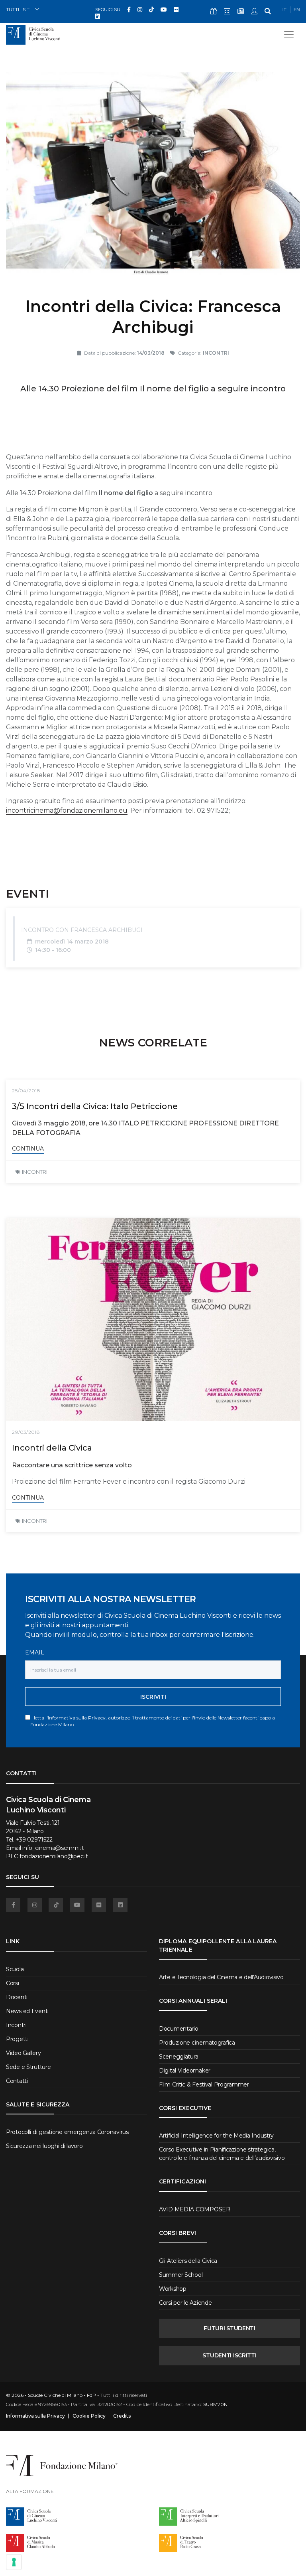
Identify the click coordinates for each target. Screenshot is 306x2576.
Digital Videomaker (185, 2071)
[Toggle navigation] (289, 35)
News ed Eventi (27, 2011)
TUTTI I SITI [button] (18, 9)
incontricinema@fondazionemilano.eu (67, 810)
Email (35, 1652)
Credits (122, 2416)
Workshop (173, 2289)
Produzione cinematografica (197, 2043)
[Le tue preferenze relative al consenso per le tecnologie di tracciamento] (14, 2562)
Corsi (13, 1983)
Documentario (179, 2029)
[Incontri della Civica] (153, 1320)
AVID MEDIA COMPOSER (195, 2209)
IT (284, 10)
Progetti (17, 2039)
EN (297, 10)
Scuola (15, 1969)
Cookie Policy (89, 2416)
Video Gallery (23, 2053)
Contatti (17, 2081)
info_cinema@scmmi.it (53, 1848)
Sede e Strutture (28, 2067)
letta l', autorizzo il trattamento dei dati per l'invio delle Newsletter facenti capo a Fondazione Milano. (153, 1721)
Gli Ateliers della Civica (188, 2261)
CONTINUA (28, 1149)
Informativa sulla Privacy (77, 1718)
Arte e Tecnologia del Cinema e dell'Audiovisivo (221, 1977)
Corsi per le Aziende (185, 2303)
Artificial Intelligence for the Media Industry (216, 2136)
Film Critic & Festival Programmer (204, 2084)
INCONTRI (35, 1172)
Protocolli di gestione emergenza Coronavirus (67, 2132)
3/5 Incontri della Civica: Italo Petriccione (95, 1106)
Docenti (17, 1997)
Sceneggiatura (178, 2057)
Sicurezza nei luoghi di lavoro (44, 2146)
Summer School (181, 2275)
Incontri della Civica (52, 1448)
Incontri (16, 2025)
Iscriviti (153, 1697)
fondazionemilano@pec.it (54, 1856)
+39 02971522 (34, 1840)
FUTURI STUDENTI (229, 2328)
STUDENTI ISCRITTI (229, 2355)
